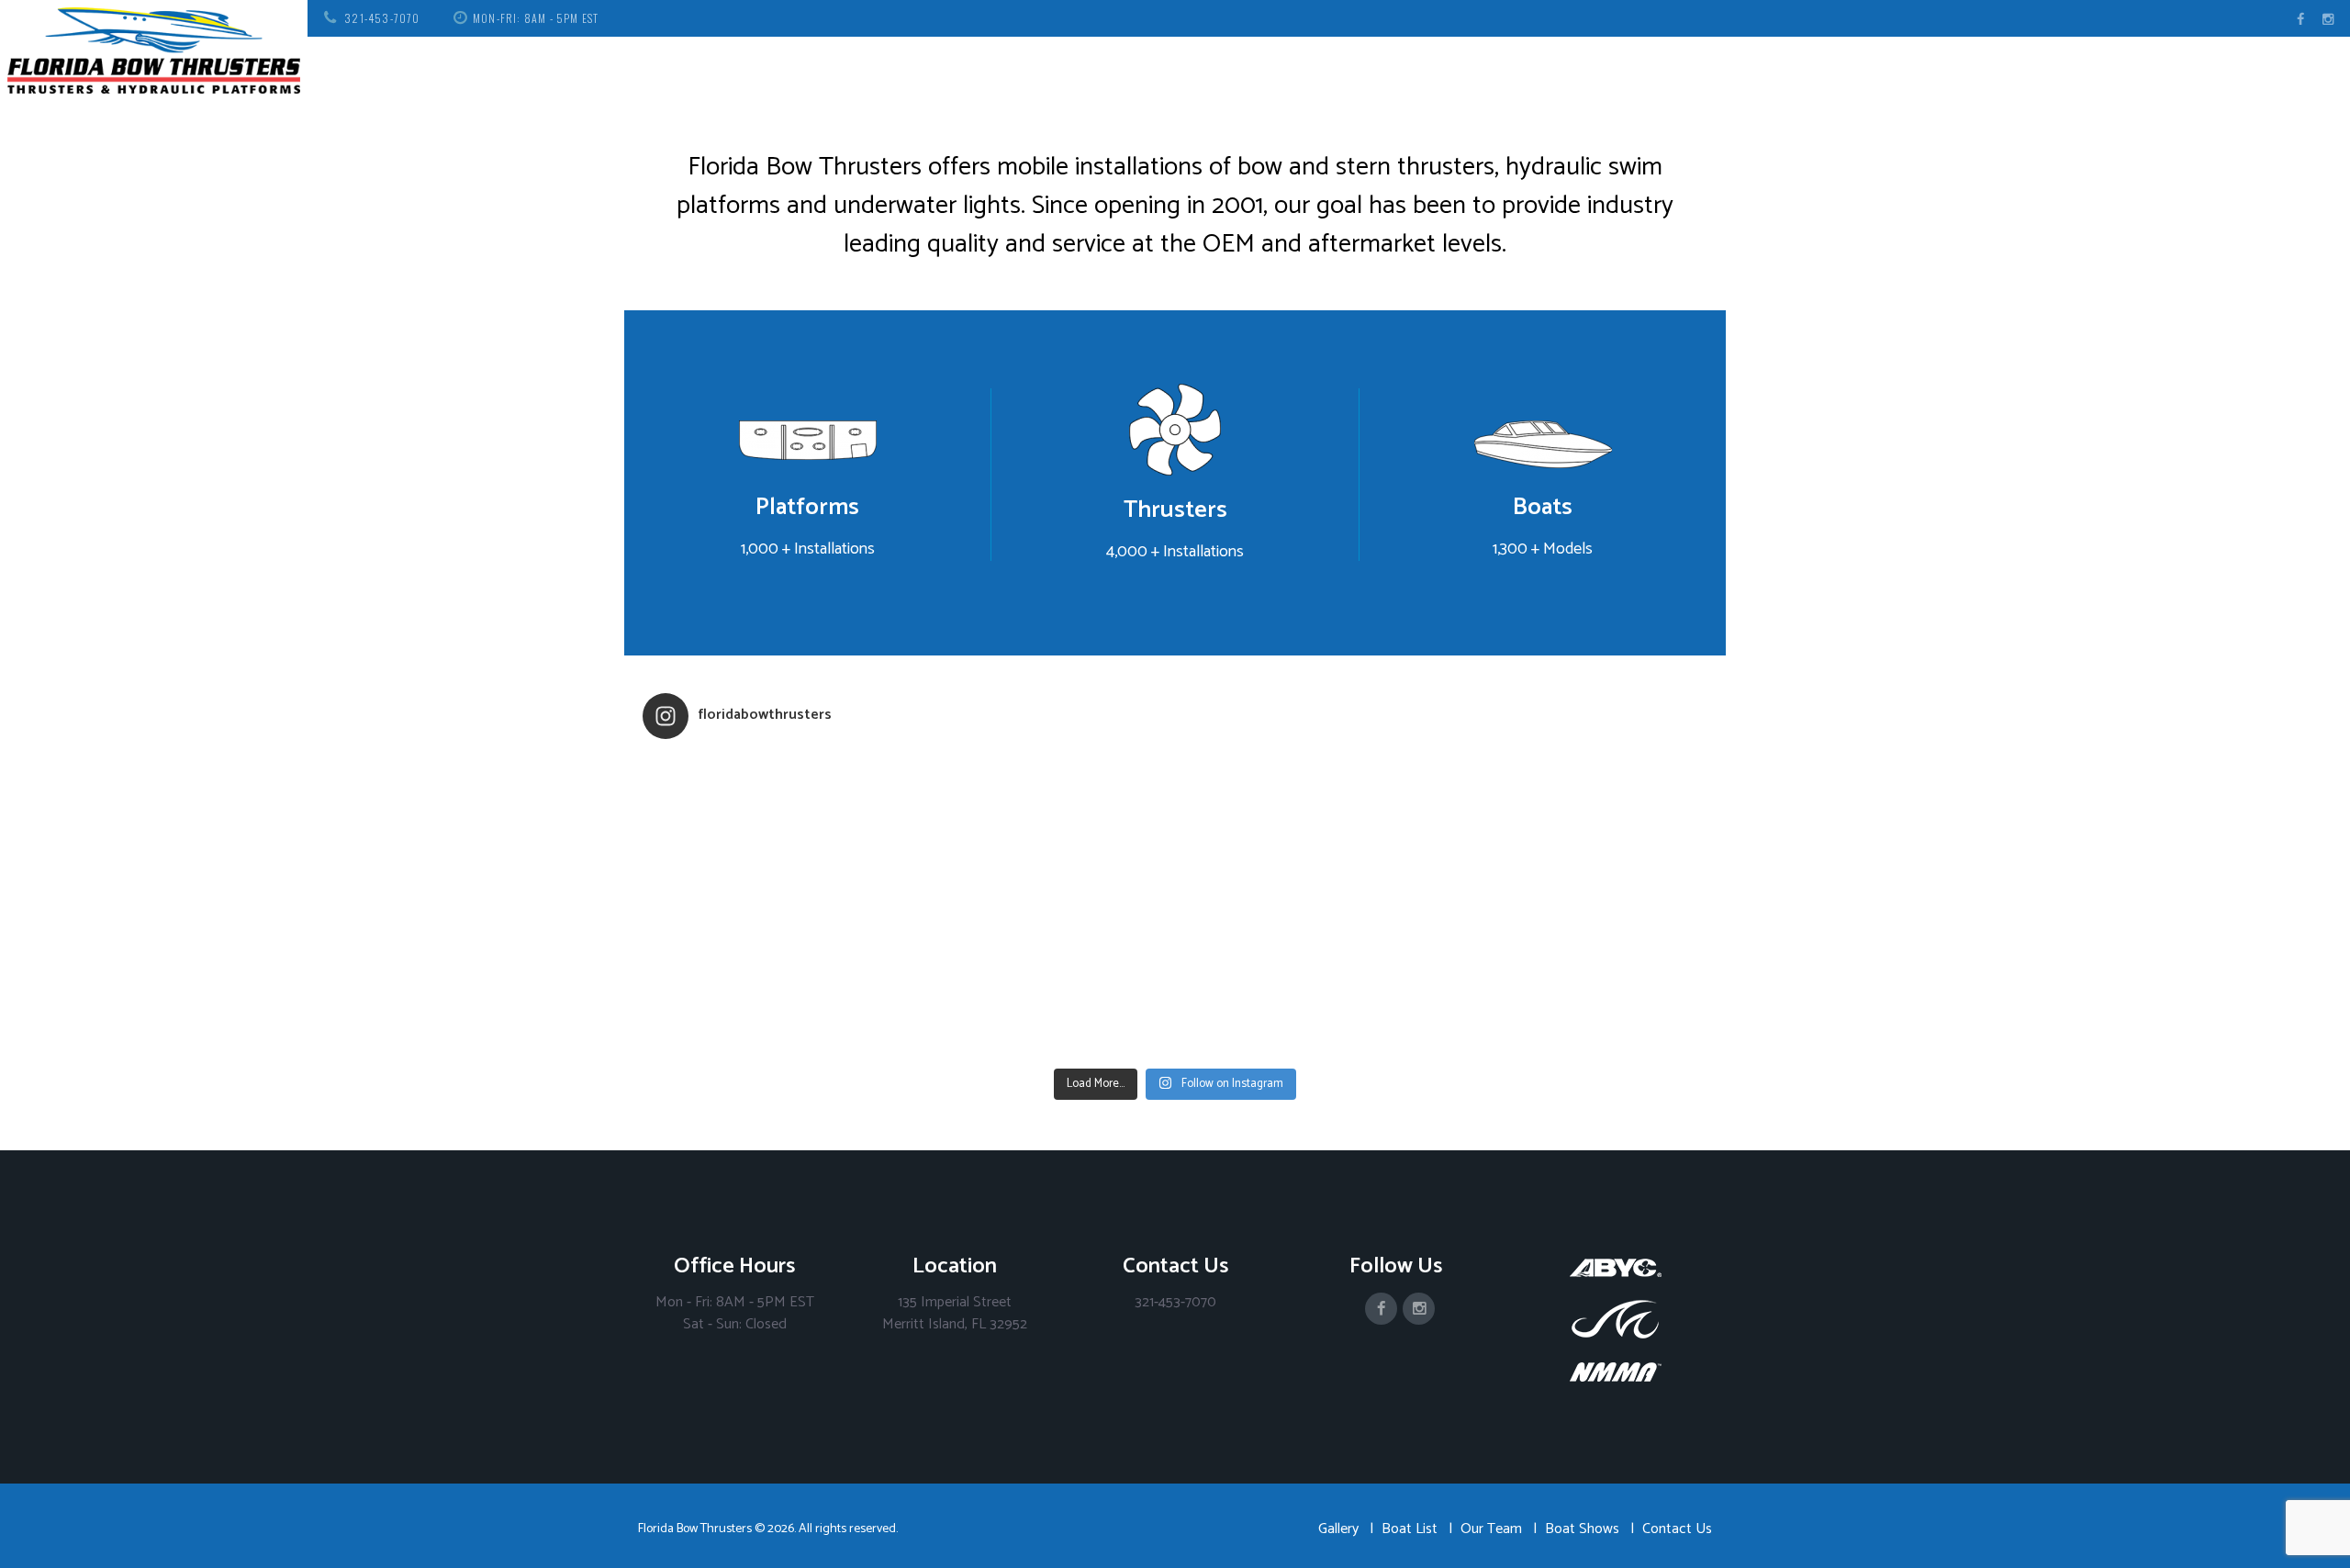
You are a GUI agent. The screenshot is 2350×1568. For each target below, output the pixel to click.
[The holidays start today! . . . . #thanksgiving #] (1042, 829)
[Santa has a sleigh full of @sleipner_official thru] (776, 829)
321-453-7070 (382, 18)
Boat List (1410, 1529)
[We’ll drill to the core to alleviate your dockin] (776, 983)
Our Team (1491, 1529)
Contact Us (1677, 1529)
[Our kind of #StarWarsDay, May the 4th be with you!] (1308, 983)
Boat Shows (1582, 1529)
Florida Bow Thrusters (695, 1529)
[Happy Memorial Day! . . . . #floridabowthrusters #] (1042, 983)
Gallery (1338, 1529)
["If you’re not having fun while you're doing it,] (1574, 983)
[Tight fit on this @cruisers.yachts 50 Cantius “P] (1308, 829)
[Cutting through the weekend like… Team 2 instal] (1574, 829)
